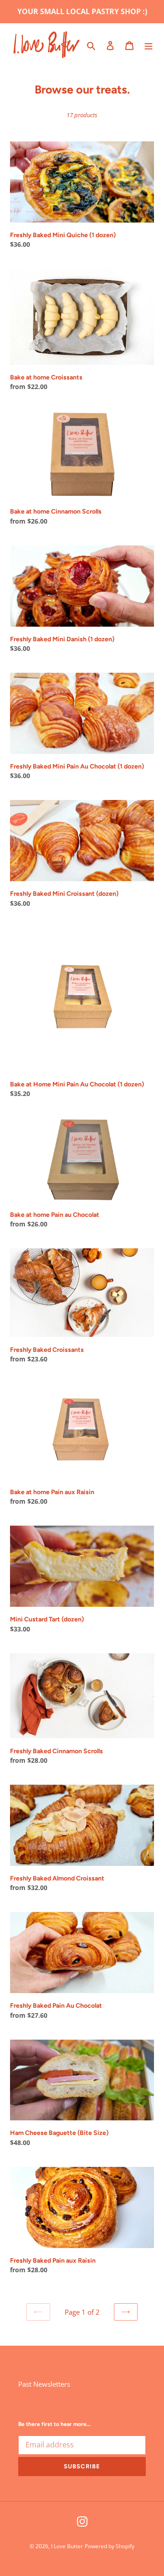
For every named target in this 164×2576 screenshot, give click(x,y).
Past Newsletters (44, 2384)
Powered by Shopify (110, 2546)
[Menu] (149, 45)
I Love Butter (67, 2546)
